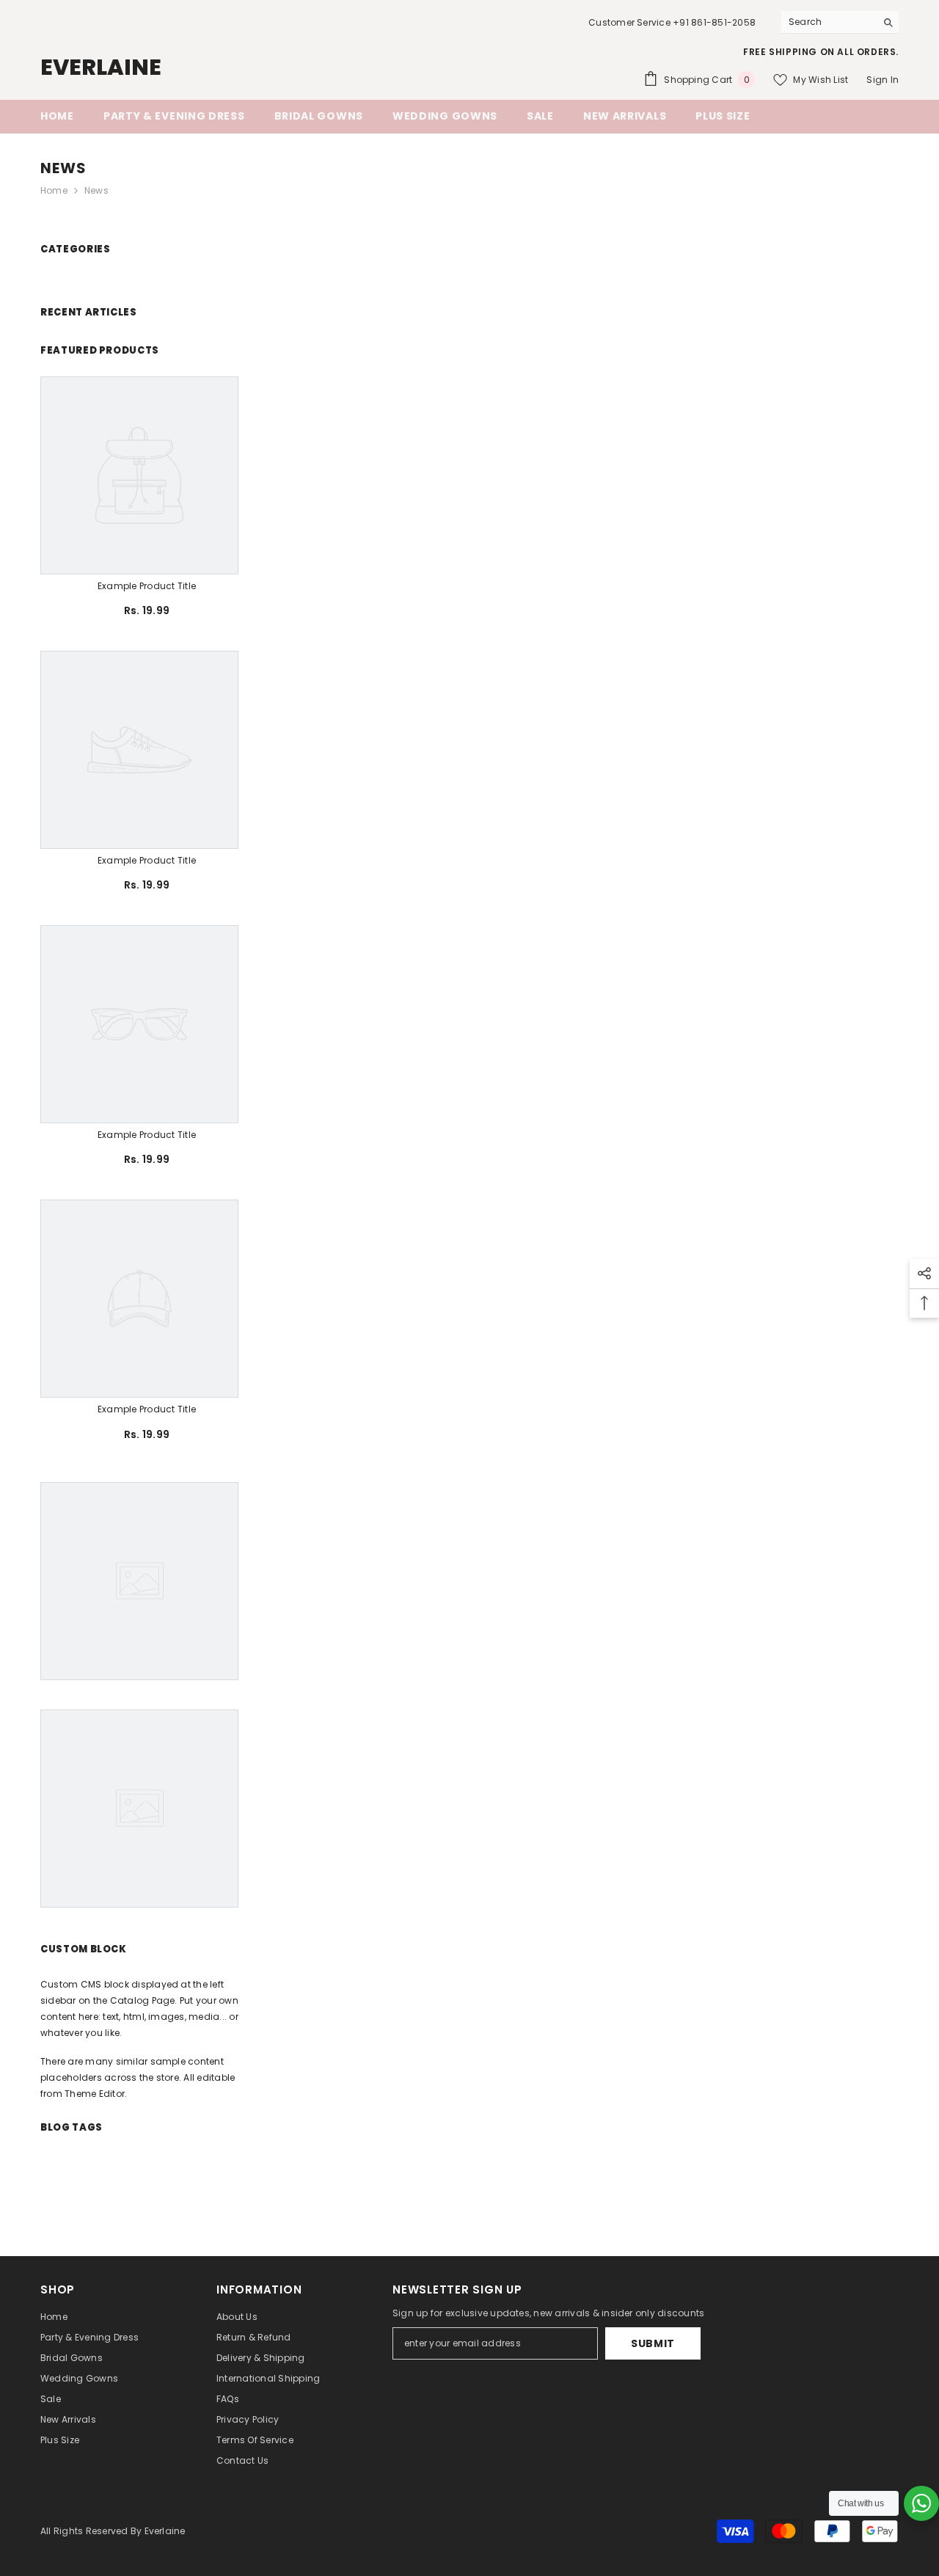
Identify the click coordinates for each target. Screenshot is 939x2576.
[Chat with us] (921, 2503)
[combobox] (829, 22)
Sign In (883, 80)
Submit (653, 2343)
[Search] (840, 22)
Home (54, 190)
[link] (147, 586)
